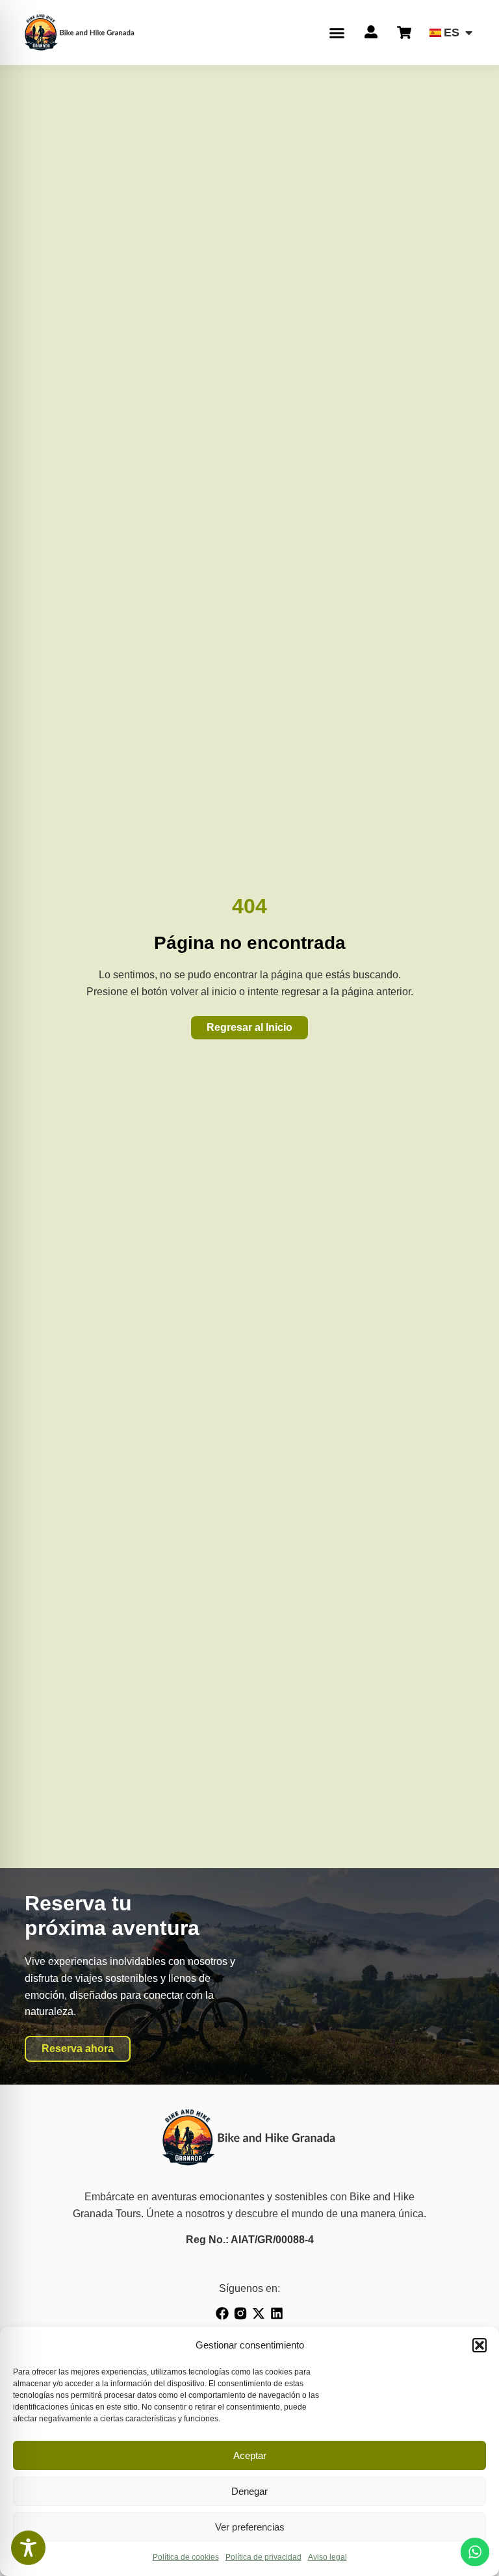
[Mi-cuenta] (371, 32)
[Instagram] (240, 2313)
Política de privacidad (263, 2557)
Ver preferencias (250, 2527)
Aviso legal (327, 2557)
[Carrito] (404, 33)
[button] (480, 2345)
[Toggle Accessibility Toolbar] (28, 2548)
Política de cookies (186, 2557)
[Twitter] (259, 2313)
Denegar (249, 2491)
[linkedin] (277, 2313)
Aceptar (250, 2455)
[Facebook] (222, 2313)
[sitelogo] (80, 32)
